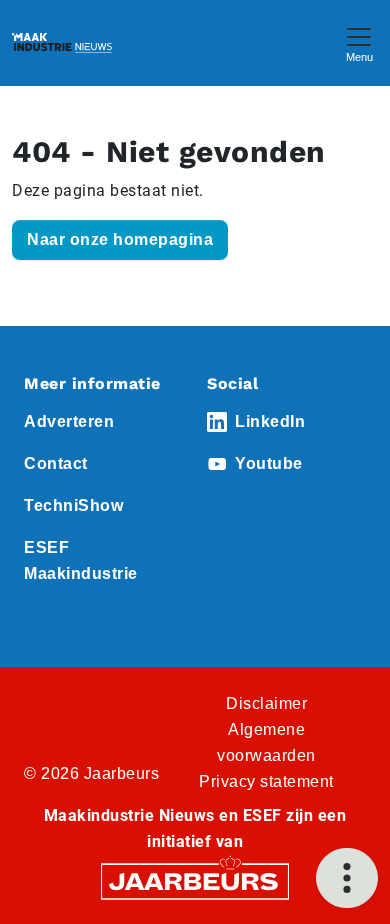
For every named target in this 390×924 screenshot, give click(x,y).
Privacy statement (266, 781)
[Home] (62, 43)
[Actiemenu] (347, 878)
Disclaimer (266, 703)
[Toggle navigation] (359, 42)
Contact (56, 463)
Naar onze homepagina (120, 239)
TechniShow (73, 505)
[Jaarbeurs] (195, 880)
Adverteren (69, 421)
